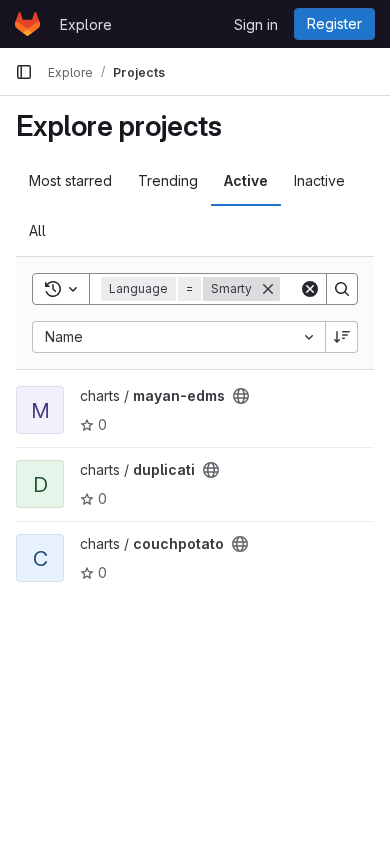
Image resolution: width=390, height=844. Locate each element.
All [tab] (37, 230)
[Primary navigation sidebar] (24, 72)
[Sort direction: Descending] (342, 337)
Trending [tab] (168, 180)
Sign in (256, 24)
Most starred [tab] (70, 180)
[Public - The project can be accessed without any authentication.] (241, 396)
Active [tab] (246, 180)
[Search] (342, 289)
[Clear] (310, 289)
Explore (86, 24)
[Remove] (268, 289)
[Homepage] (27, 24)
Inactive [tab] (319, 180)
